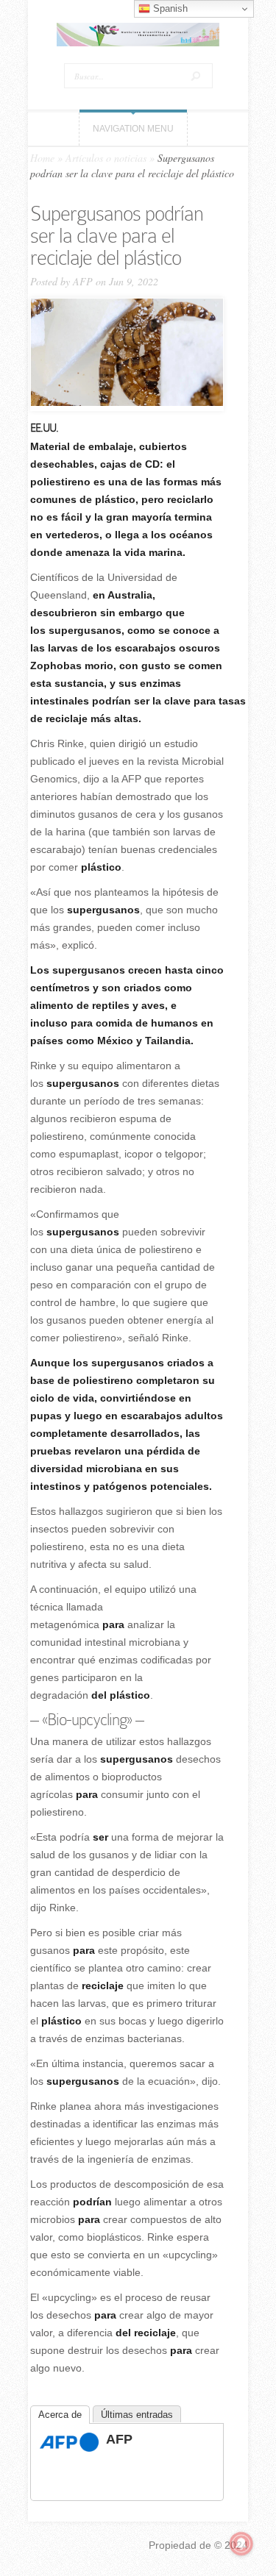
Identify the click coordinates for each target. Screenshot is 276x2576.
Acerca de (60, 2415)
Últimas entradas (137, 2415)
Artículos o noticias (106, 158)
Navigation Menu (133, 129)
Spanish (169, 8)
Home (42, 158)
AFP (83, 281)
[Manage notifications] (241, 2544)
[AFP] (69, 2448)
